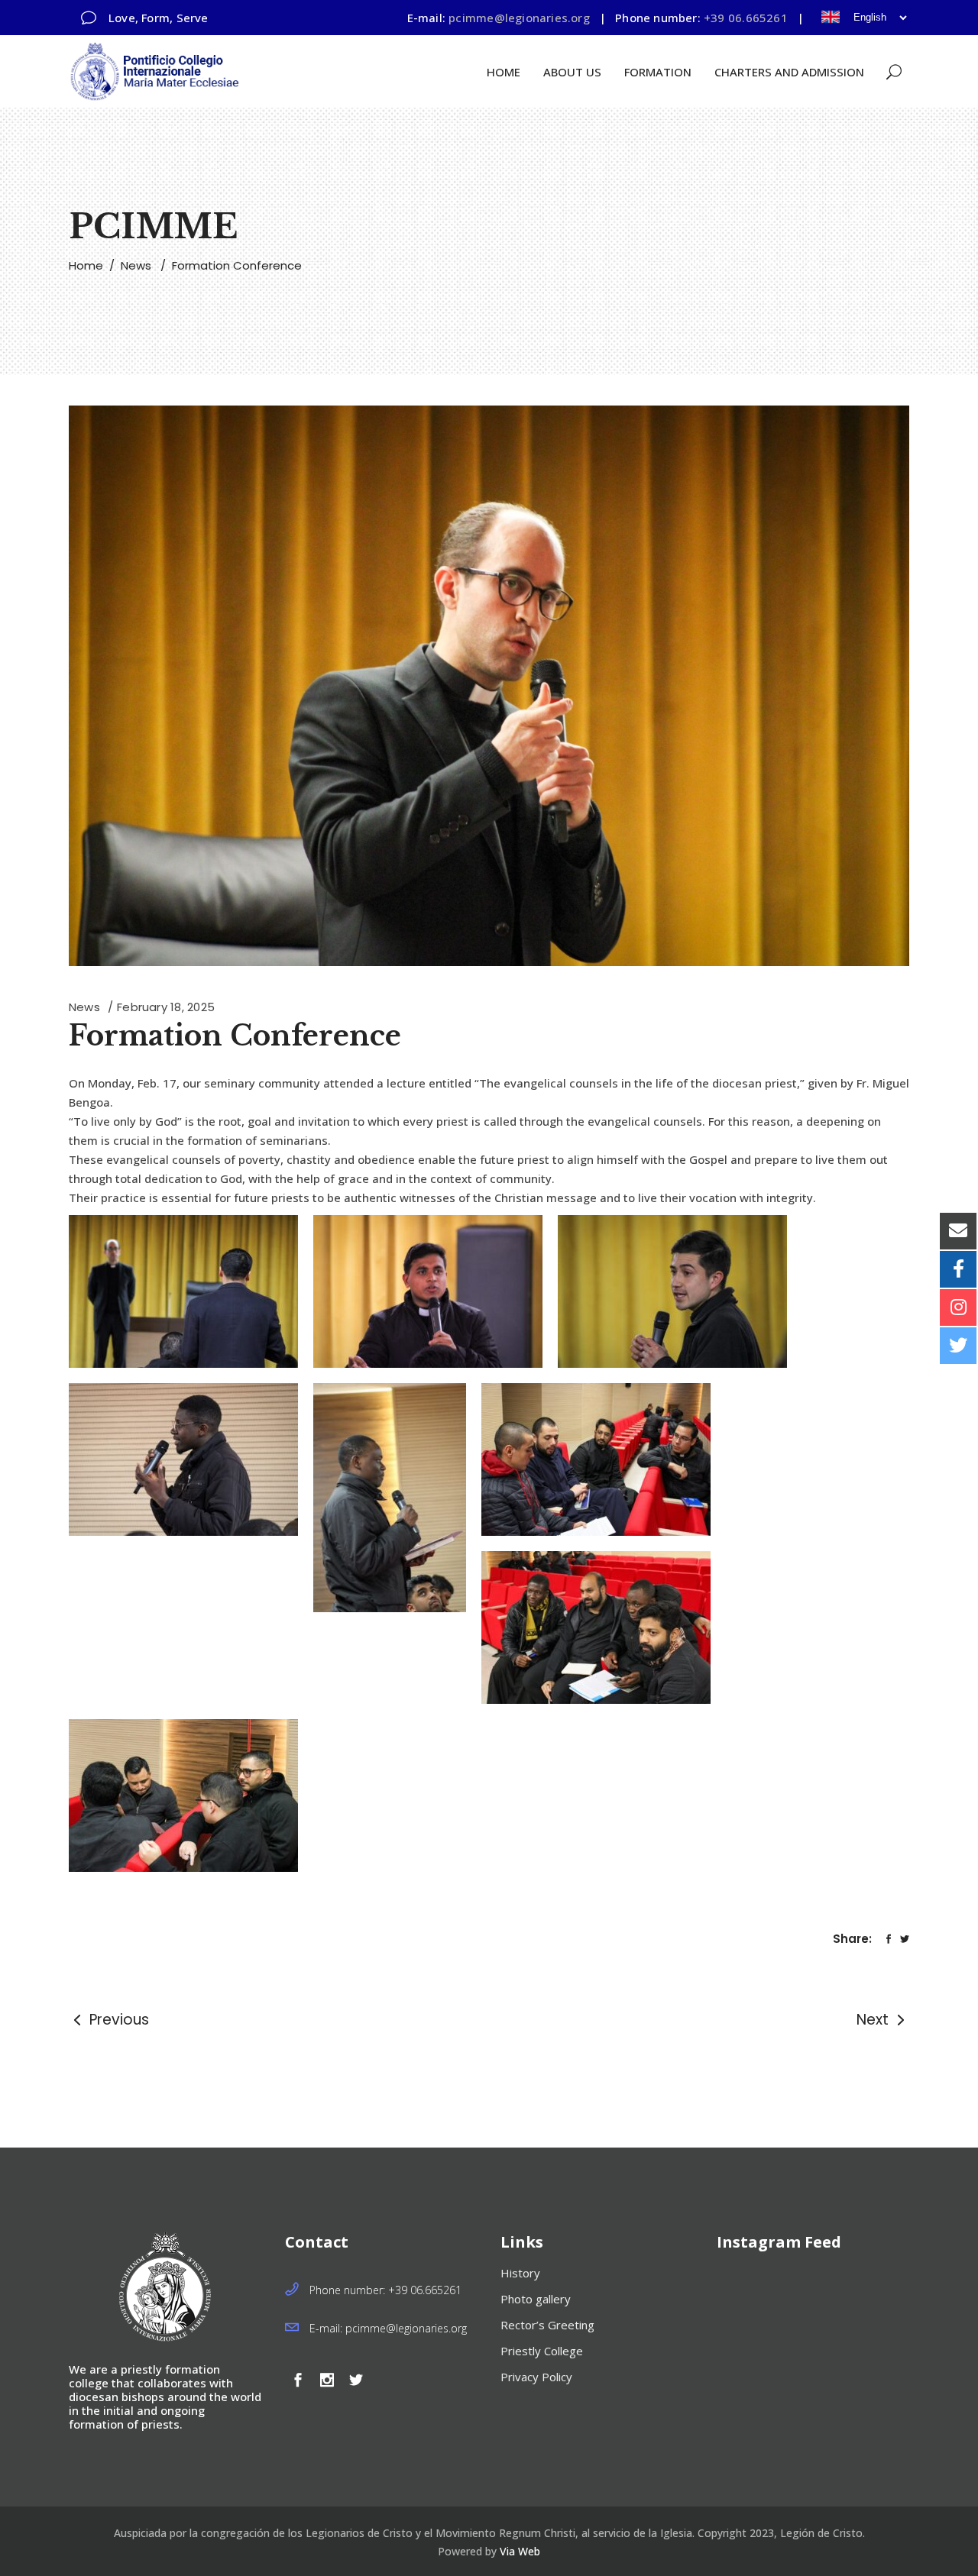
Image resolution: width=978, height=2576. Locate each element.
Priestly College (542, 2351)
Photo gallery (536, 2299)
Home (86, 265)
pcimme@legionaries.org (519, 18)
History (520, 2273)
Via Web (520, 2551)
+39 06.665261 (746, 18)
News (136, 265)
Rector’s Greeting (547, 2325)
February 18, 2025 (166, 1007)
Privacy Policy (536, 2377)
